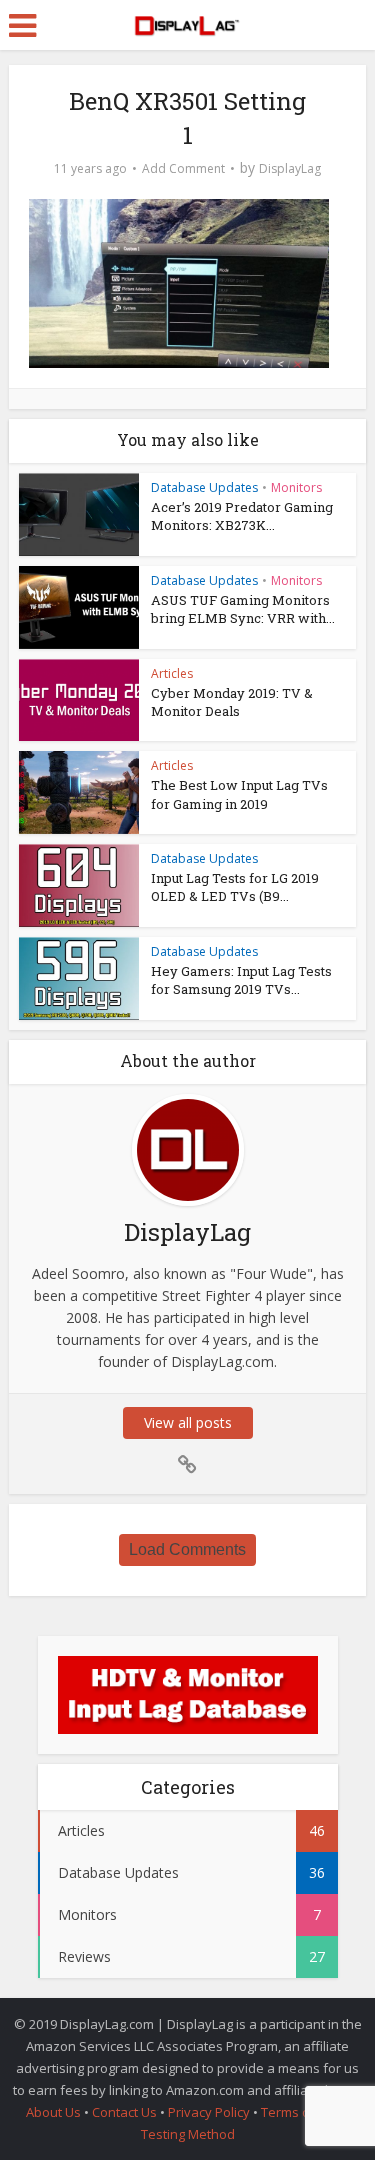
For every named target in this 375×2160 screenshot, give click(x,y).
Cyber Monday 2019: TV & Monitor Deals (232, 702)
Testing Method (188, 2134)
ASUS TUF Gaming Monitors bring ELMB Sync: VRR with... (243, 609)
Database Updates (204, 487)
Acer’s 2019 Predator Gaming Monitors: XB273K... (242, 516)
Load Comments (187, 1549)
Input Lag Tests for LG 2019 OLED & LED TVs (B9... (235, 887)
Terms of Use (303, 2112)
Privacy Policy (209, 2112)
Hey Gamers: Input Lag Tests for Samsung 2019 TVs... (241, 980)
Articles (172, 673)
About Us (53, 2112)
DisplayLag (290, 168)
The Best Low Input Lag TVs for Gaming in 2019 (239, 794)
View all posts (188, 1422)
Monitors (296, 487)
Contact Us (124, 2112)
